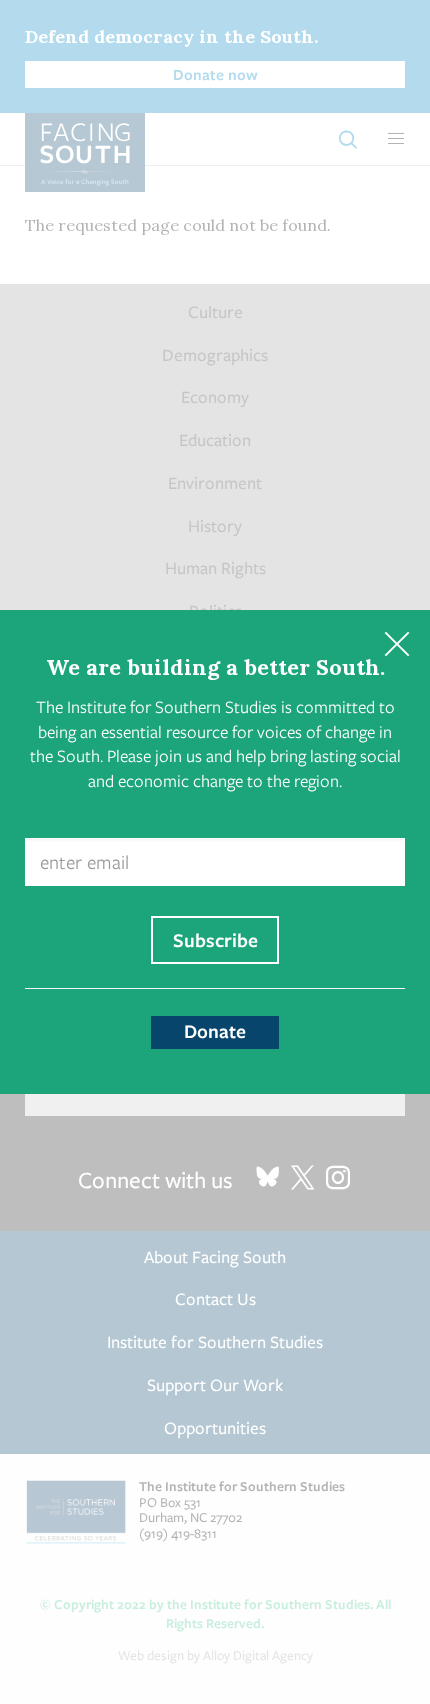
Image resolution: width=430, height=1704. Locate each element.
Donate (215, 1031)
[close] (396, 643)
